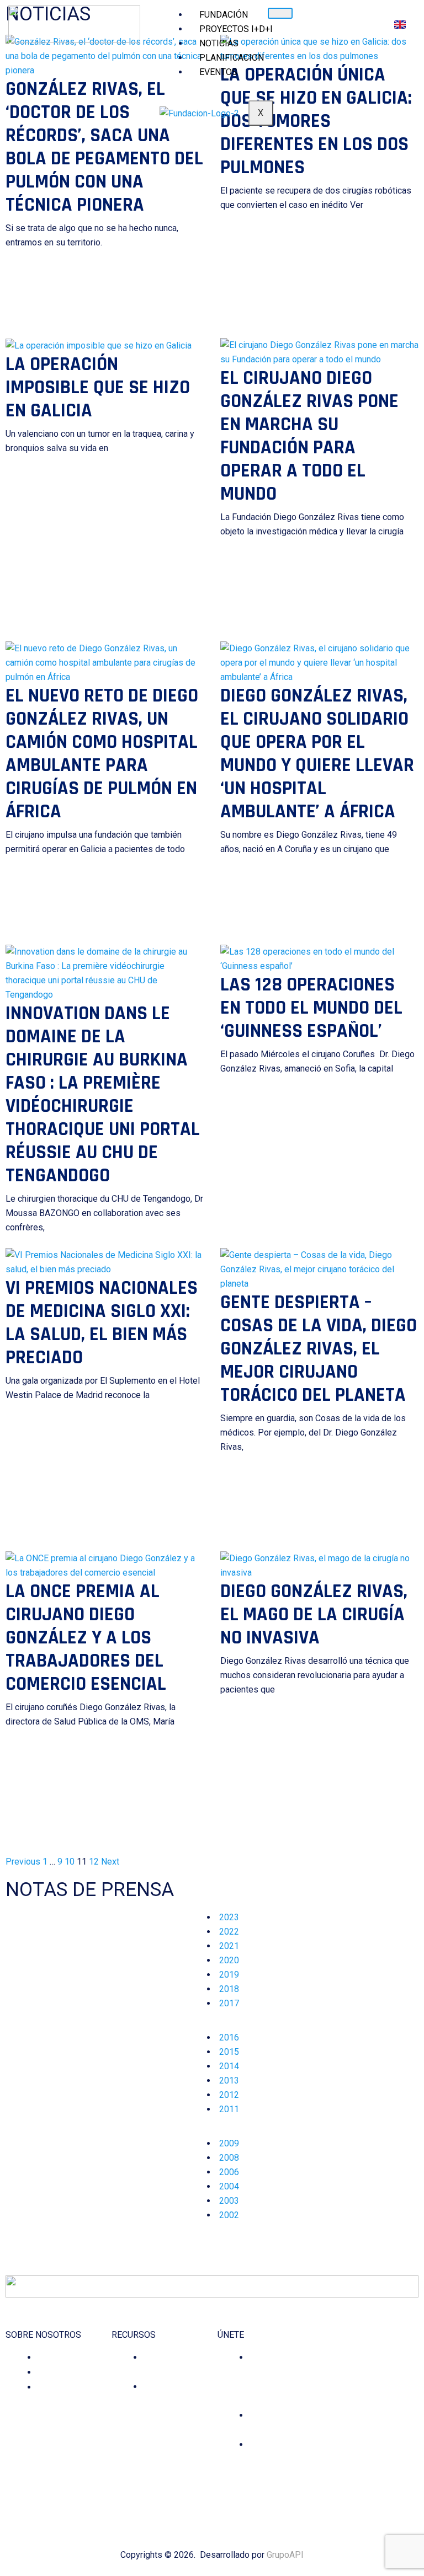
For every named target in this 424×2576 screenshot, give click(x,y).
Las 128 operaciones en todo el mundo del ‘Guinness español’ (311, 1008)
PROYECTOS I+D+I (236, 29)
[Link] (393, 2468)
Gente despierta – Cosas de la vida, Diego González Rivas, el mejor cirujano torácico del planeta (319, 1349)
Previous (23, 1862)
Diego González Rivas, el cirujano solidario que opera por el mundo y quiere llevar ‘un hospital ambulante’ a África (317, 754)
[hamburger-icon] (280, 13)
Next (110, 1862)
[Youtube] (377, 2468)
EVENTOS (218, 72)
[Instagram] (331, 2468)
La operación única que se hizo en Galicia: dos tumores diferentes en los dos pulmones (316, 121)
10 (70, 1862)
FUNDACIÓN (224, 15)
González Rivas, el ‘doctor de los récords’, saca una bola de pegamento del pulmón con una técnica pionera (104, 147)
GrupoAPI (285, 2555)
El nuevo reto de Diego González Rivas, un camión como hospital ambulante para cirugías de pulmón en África (102, 754)
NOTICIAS (219, 43)
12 (94, 1862)
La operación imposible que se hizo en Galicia (98, 387)
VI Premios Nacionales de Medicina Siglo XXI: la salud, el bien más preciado (102, 1323)
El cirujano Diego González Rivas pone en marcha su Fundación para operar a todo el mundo (309, 436)
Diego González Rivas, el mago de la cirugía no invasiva (314, 1614)
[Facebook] (316, 2468)
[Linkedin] (362, 2468)
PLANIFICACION (232, 58)
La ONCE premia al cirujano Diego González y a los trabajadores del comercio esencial (86, 1638)
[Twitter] (346, 2468)
